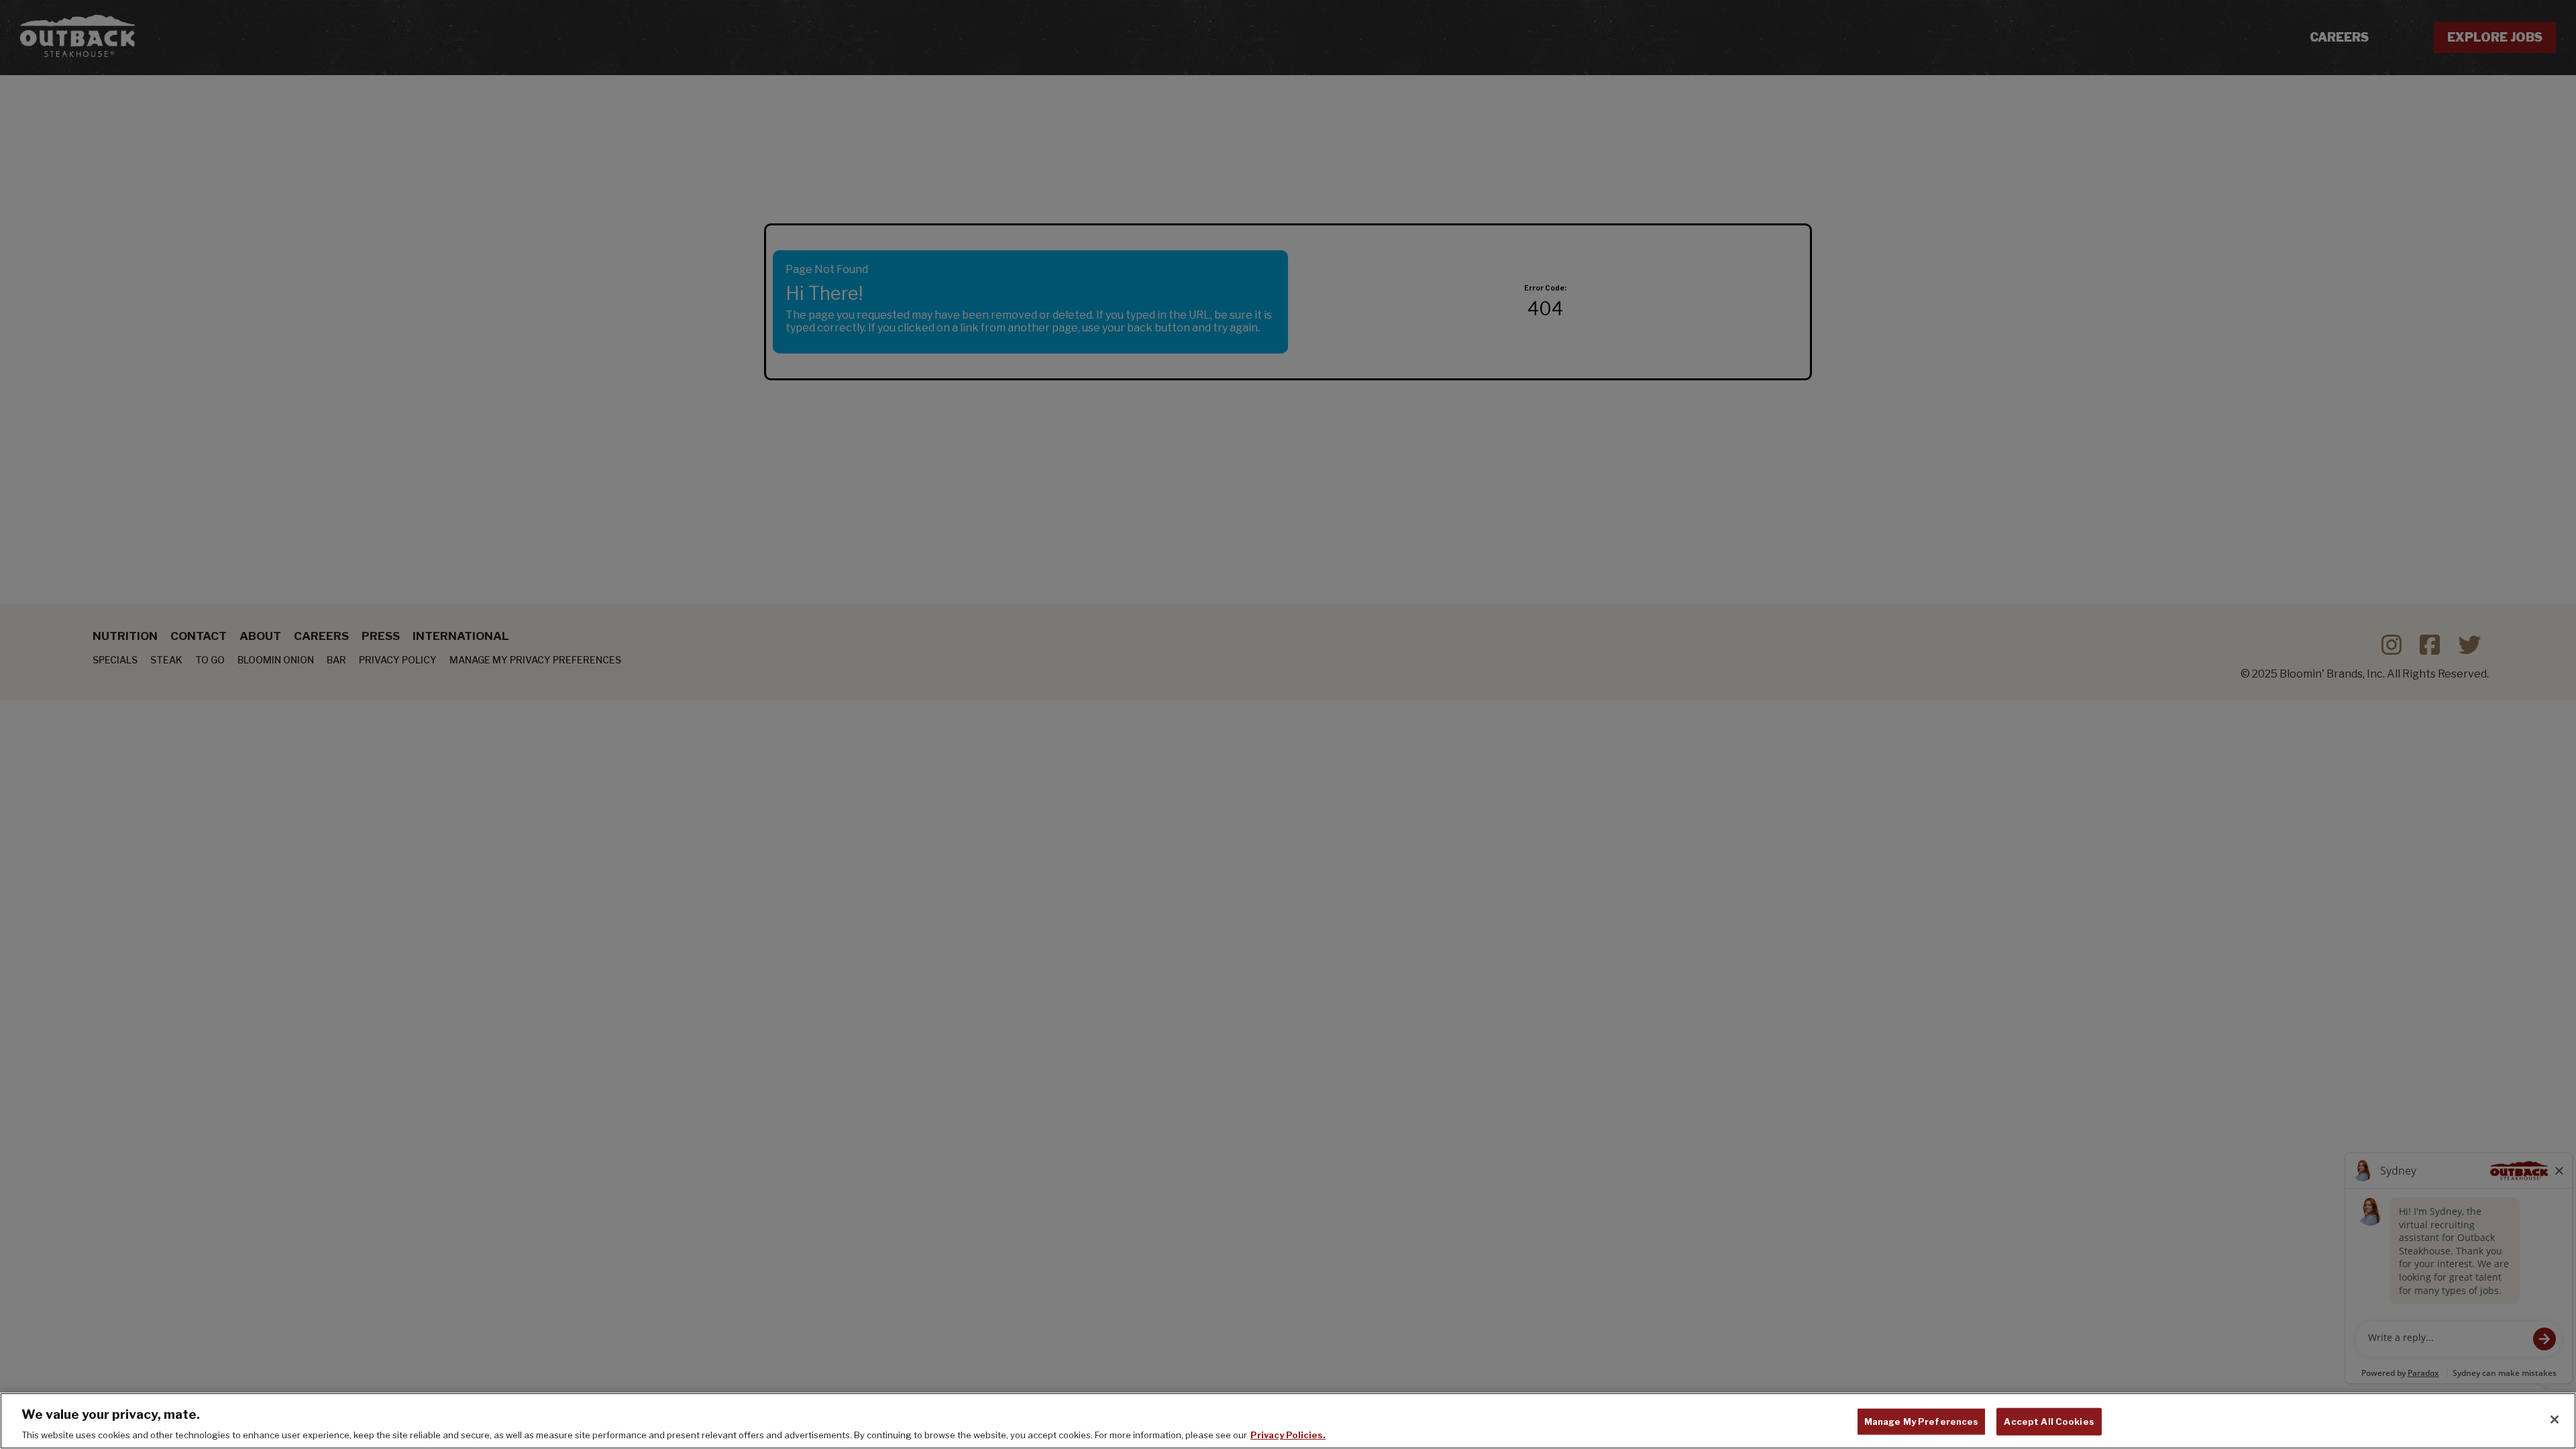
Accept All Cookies (2049, 1421)
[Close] (2555, 1419)
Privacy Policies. (1288, 1435)
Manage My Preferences (1922, 1421)
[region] (1288, 1421)
